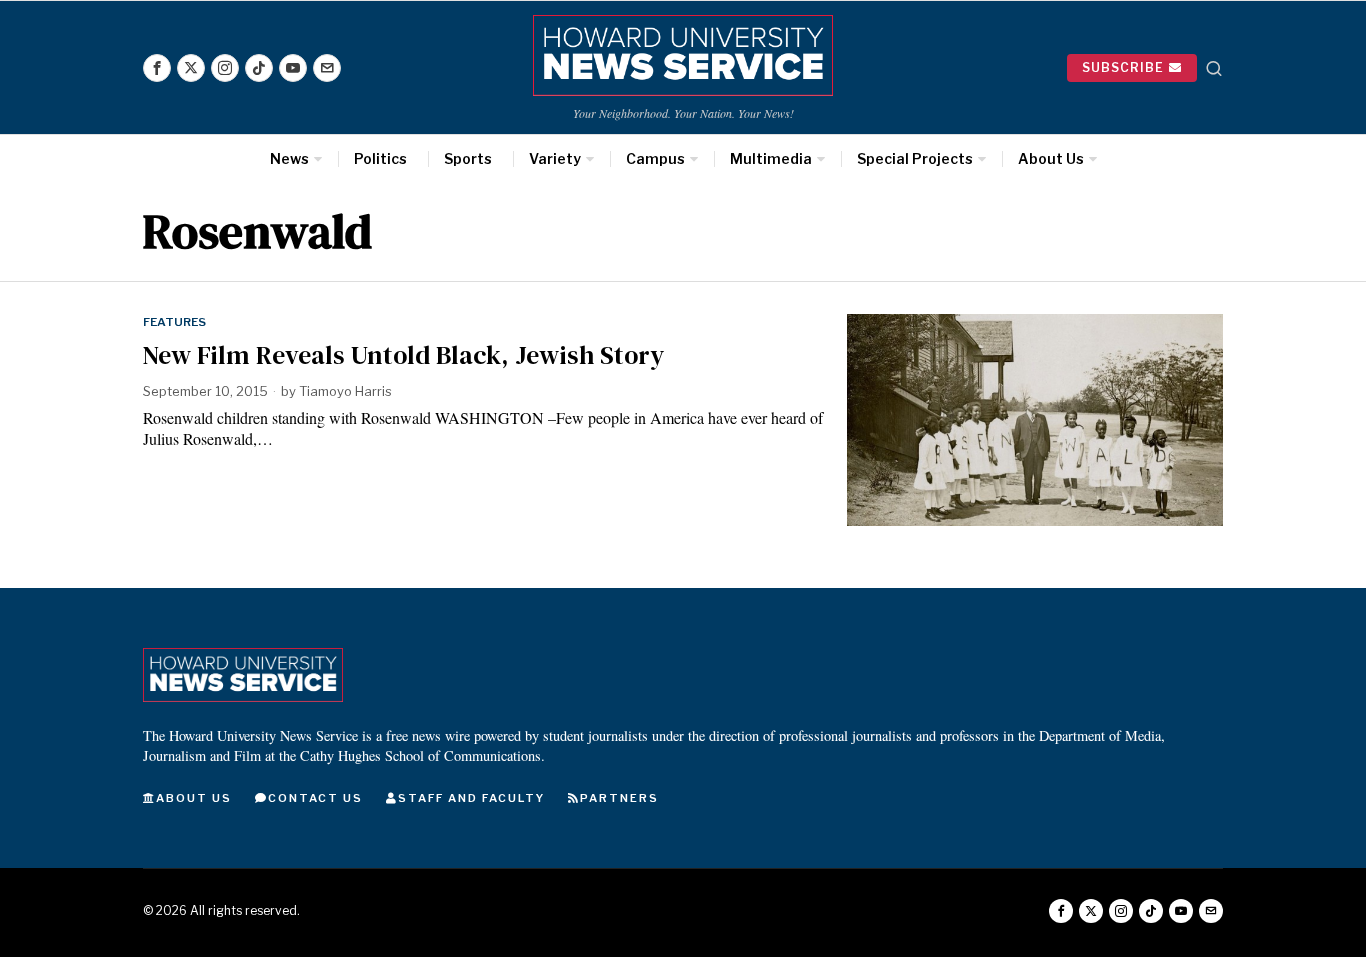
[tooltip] (157, 68)
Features (174, 322)
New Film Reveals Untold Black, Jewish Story (403, 355)
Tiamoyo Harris (345, 391)
